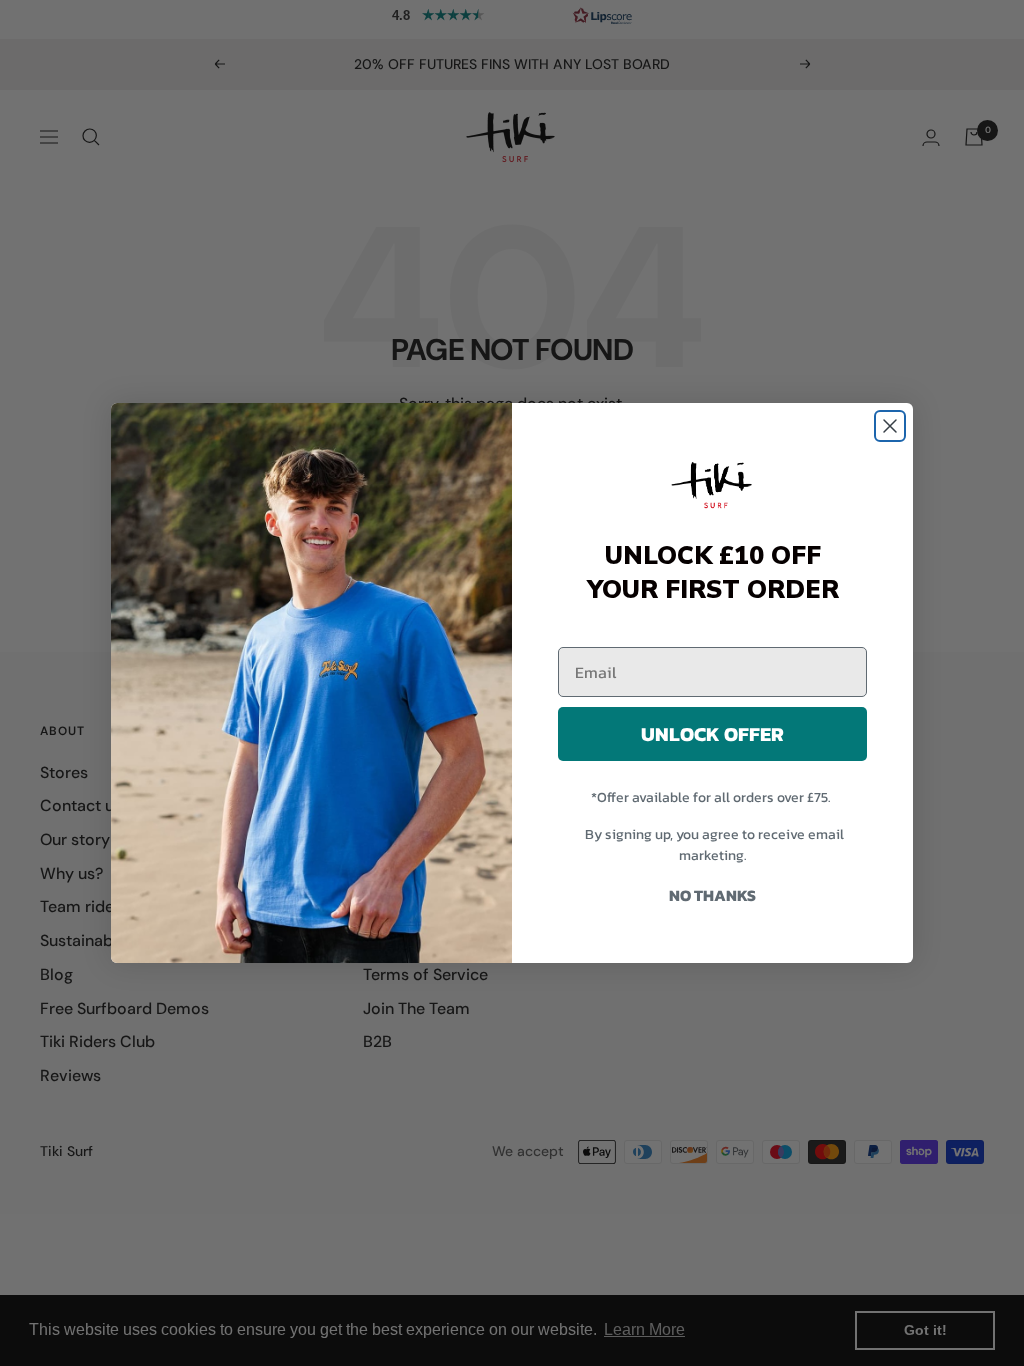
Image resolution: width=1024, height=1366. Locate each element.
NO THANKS (712, 895)
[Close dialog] (890, 426)
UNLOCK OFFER (712, 734)
